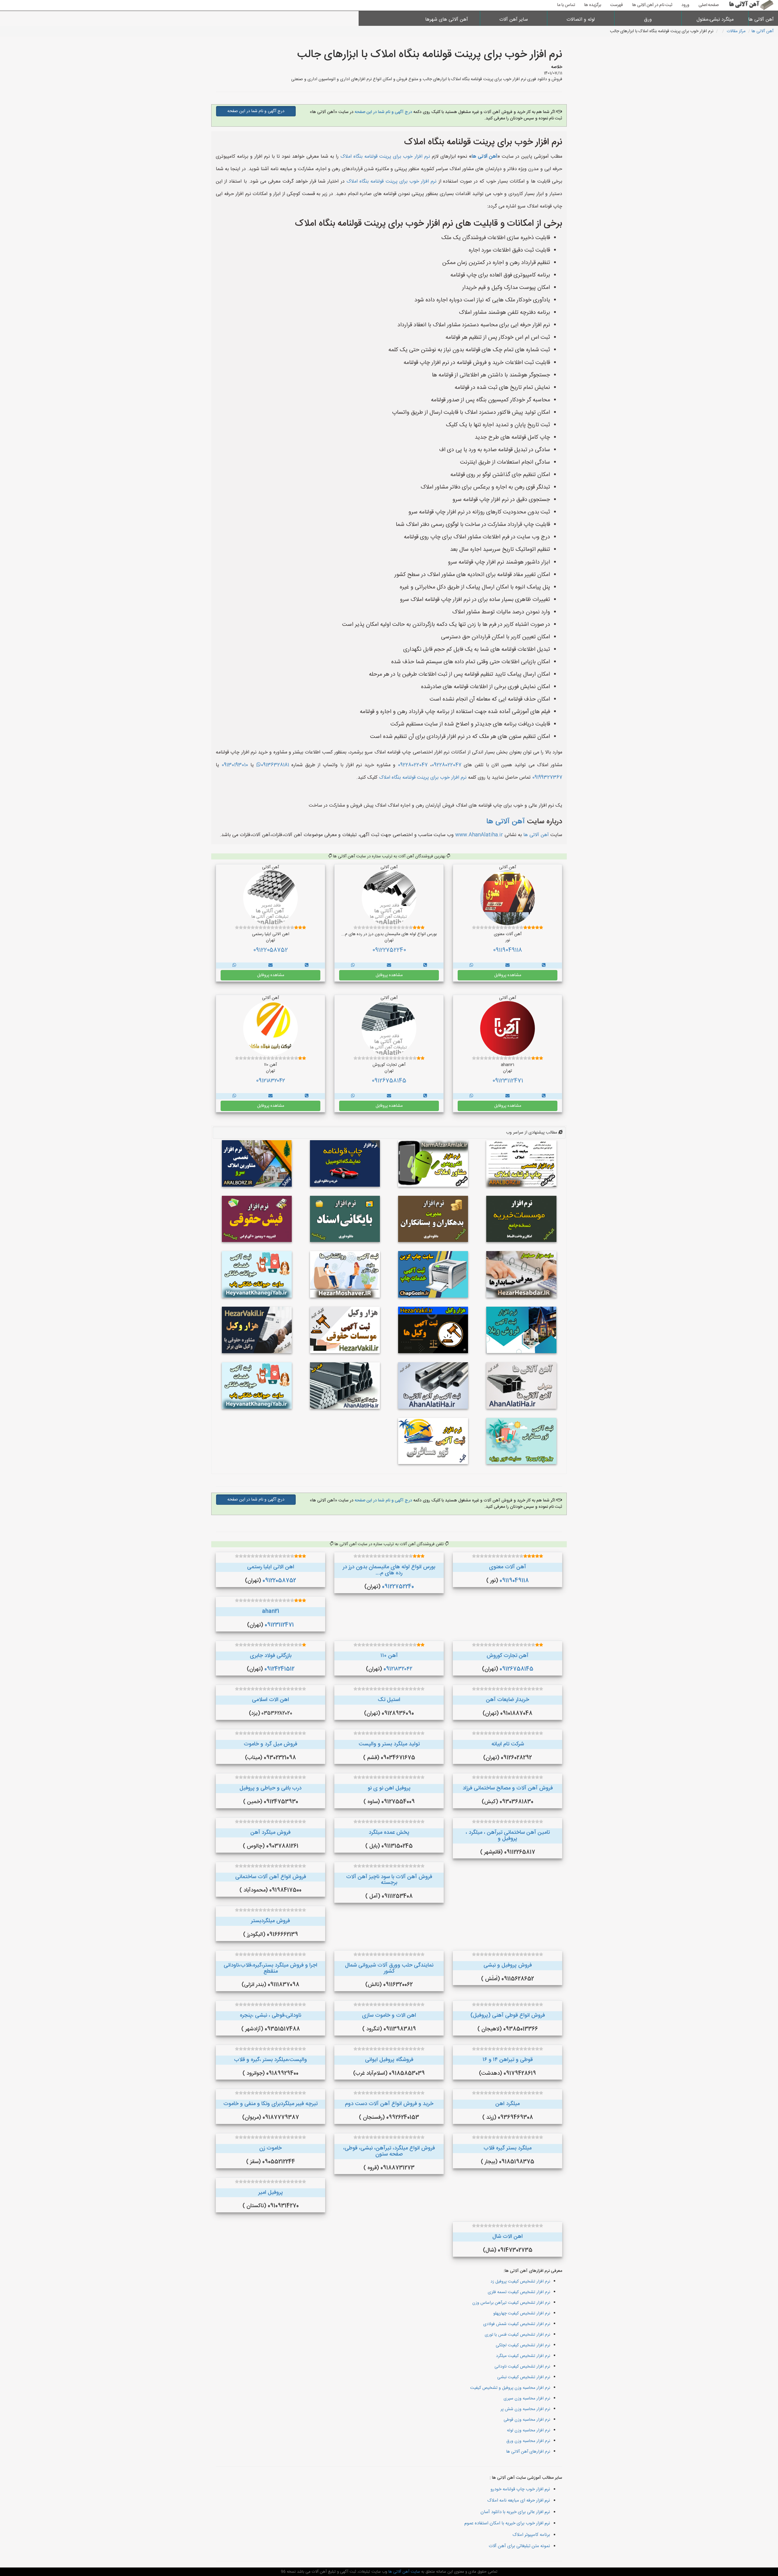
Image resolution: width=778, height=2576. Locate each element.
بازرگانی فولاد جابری (271, 1656)
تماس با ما (566, 5)
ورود (685, 5)
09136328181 (275, 765)
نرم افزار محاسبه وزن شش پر (525, 2409)
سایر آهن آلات (514, 20)
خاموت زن (270, 2148)
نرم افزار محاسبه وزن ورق (528, 2441)
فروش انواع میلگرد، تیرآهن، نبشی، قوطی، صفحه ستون (389, 2151)
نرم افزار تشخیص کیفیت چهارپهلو (522, 2314)
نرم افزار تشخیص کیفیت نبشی (524, 2377)
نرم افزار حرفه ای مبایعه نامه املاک (519, 2501)
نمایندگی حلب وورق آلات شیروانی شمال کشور (389, 1968)
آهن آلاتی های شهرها (447, 20)
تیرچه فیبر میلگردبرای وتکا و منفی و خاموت (270, 2104)
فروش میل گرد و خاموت (270, 1744)
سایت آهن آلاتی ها (404, 2572)
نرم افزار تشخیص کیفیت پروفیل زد (520, 2282)
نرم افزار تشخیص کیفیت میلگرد (523, 2356)
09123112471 (508, 1081)
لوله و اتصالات (581, 20)
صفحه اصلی (709, 5)
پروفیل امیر (271, 2193)
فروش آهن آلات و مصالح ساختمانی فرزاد (508, 1788)
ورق (648, 20)
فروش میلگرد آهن (270, 1833)
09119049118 (508, 950)
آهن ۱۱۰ (389, 1656)
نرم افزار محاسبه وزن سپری (527, 2399)
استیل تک (389, 1700)
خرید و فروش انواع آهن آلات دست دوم (389, 2104)
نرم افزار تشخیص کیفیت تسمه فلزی (519, 2292)
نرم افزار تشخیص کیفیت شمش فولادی (517, 2324)
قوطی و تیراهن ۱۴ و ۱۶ (508, 2060)
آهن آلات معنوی (508, 1567)
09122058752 (270, 950)
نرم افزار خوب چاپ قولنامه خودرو (520, 2489)
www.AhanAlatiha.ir (479, 835)
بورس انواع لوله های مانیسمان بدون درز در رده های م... (389, 1570)
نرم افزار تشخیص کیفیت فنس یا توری (517, 2335)
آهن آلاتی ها (763, 20)
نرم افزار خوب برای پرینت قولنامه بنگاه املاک (385, 157)
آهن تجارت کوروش (508, 1656)
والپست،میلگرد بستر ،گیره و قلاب (270, 2060)
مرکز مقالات (736, 31)
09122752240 (389, 950)
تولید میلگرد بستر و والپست (389, 1744)
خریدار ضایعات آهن (508, 1700)
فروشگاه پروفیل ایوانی (389, 2060)
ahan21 (271, 1611)
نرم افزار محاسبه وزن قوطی (527, 2420)
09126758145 (389, 1081)
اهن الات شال (508, 2237)
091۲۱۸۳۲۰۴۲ (270, 1081)
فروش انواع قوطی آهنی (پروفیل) (508, 2015)
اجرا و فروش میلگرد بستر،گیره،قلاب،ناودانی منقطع (270, 1968)
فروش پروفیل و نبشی (508, 1965)
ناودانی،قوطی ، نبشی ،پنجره (270, 2015)
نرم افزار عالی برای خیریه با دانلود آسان (515, 2512)
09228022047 (446, 765)
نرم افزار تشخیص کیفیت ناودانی (522, 2367)
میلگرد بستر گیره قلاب (508, 2148)
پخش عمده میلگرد (389, 1833)
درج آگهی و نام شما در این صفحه (383, 112)
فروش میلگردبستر (270, 1921)
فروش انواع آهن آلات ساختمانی (271, 1877)
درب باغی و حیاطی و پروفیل (270, 1788)
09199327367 (547, 778)
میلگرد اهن (508, 2104)
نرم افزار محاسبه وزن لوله (528, 2430)
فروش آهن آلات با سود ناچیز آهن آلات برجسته (389, 1880)
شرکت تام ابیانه (508, 1744)
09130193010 (235, 765)
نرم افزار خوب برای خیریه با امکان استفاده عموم (507, 2523)
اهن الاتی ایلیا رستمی (271, 1567)
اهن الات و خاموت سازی (389, 2015)
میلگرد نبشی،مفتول (715, 20)
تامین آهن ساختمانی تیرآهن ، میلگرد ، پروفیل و (508, 1836)
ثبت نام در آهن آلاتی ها (652, 5)
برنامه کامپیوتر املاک (531, 2535)
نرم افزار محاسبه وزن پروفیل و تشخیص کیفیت (510, 2388)
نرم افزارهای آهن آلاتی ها (528, 2452)
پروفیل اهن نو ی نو (389, 1788)
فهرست (617, 5)
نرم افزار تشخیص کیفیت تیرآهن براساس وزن (511, 2303)
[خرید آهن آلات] (544, 966)
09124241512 (279, 1669)
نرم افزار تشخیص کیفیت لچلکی (523, 2345)
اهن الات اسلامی (270, 1700)
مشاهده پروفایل (508, 975)
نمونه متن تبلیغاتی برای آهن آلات (519, 2546)
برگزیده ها (593, 5)
